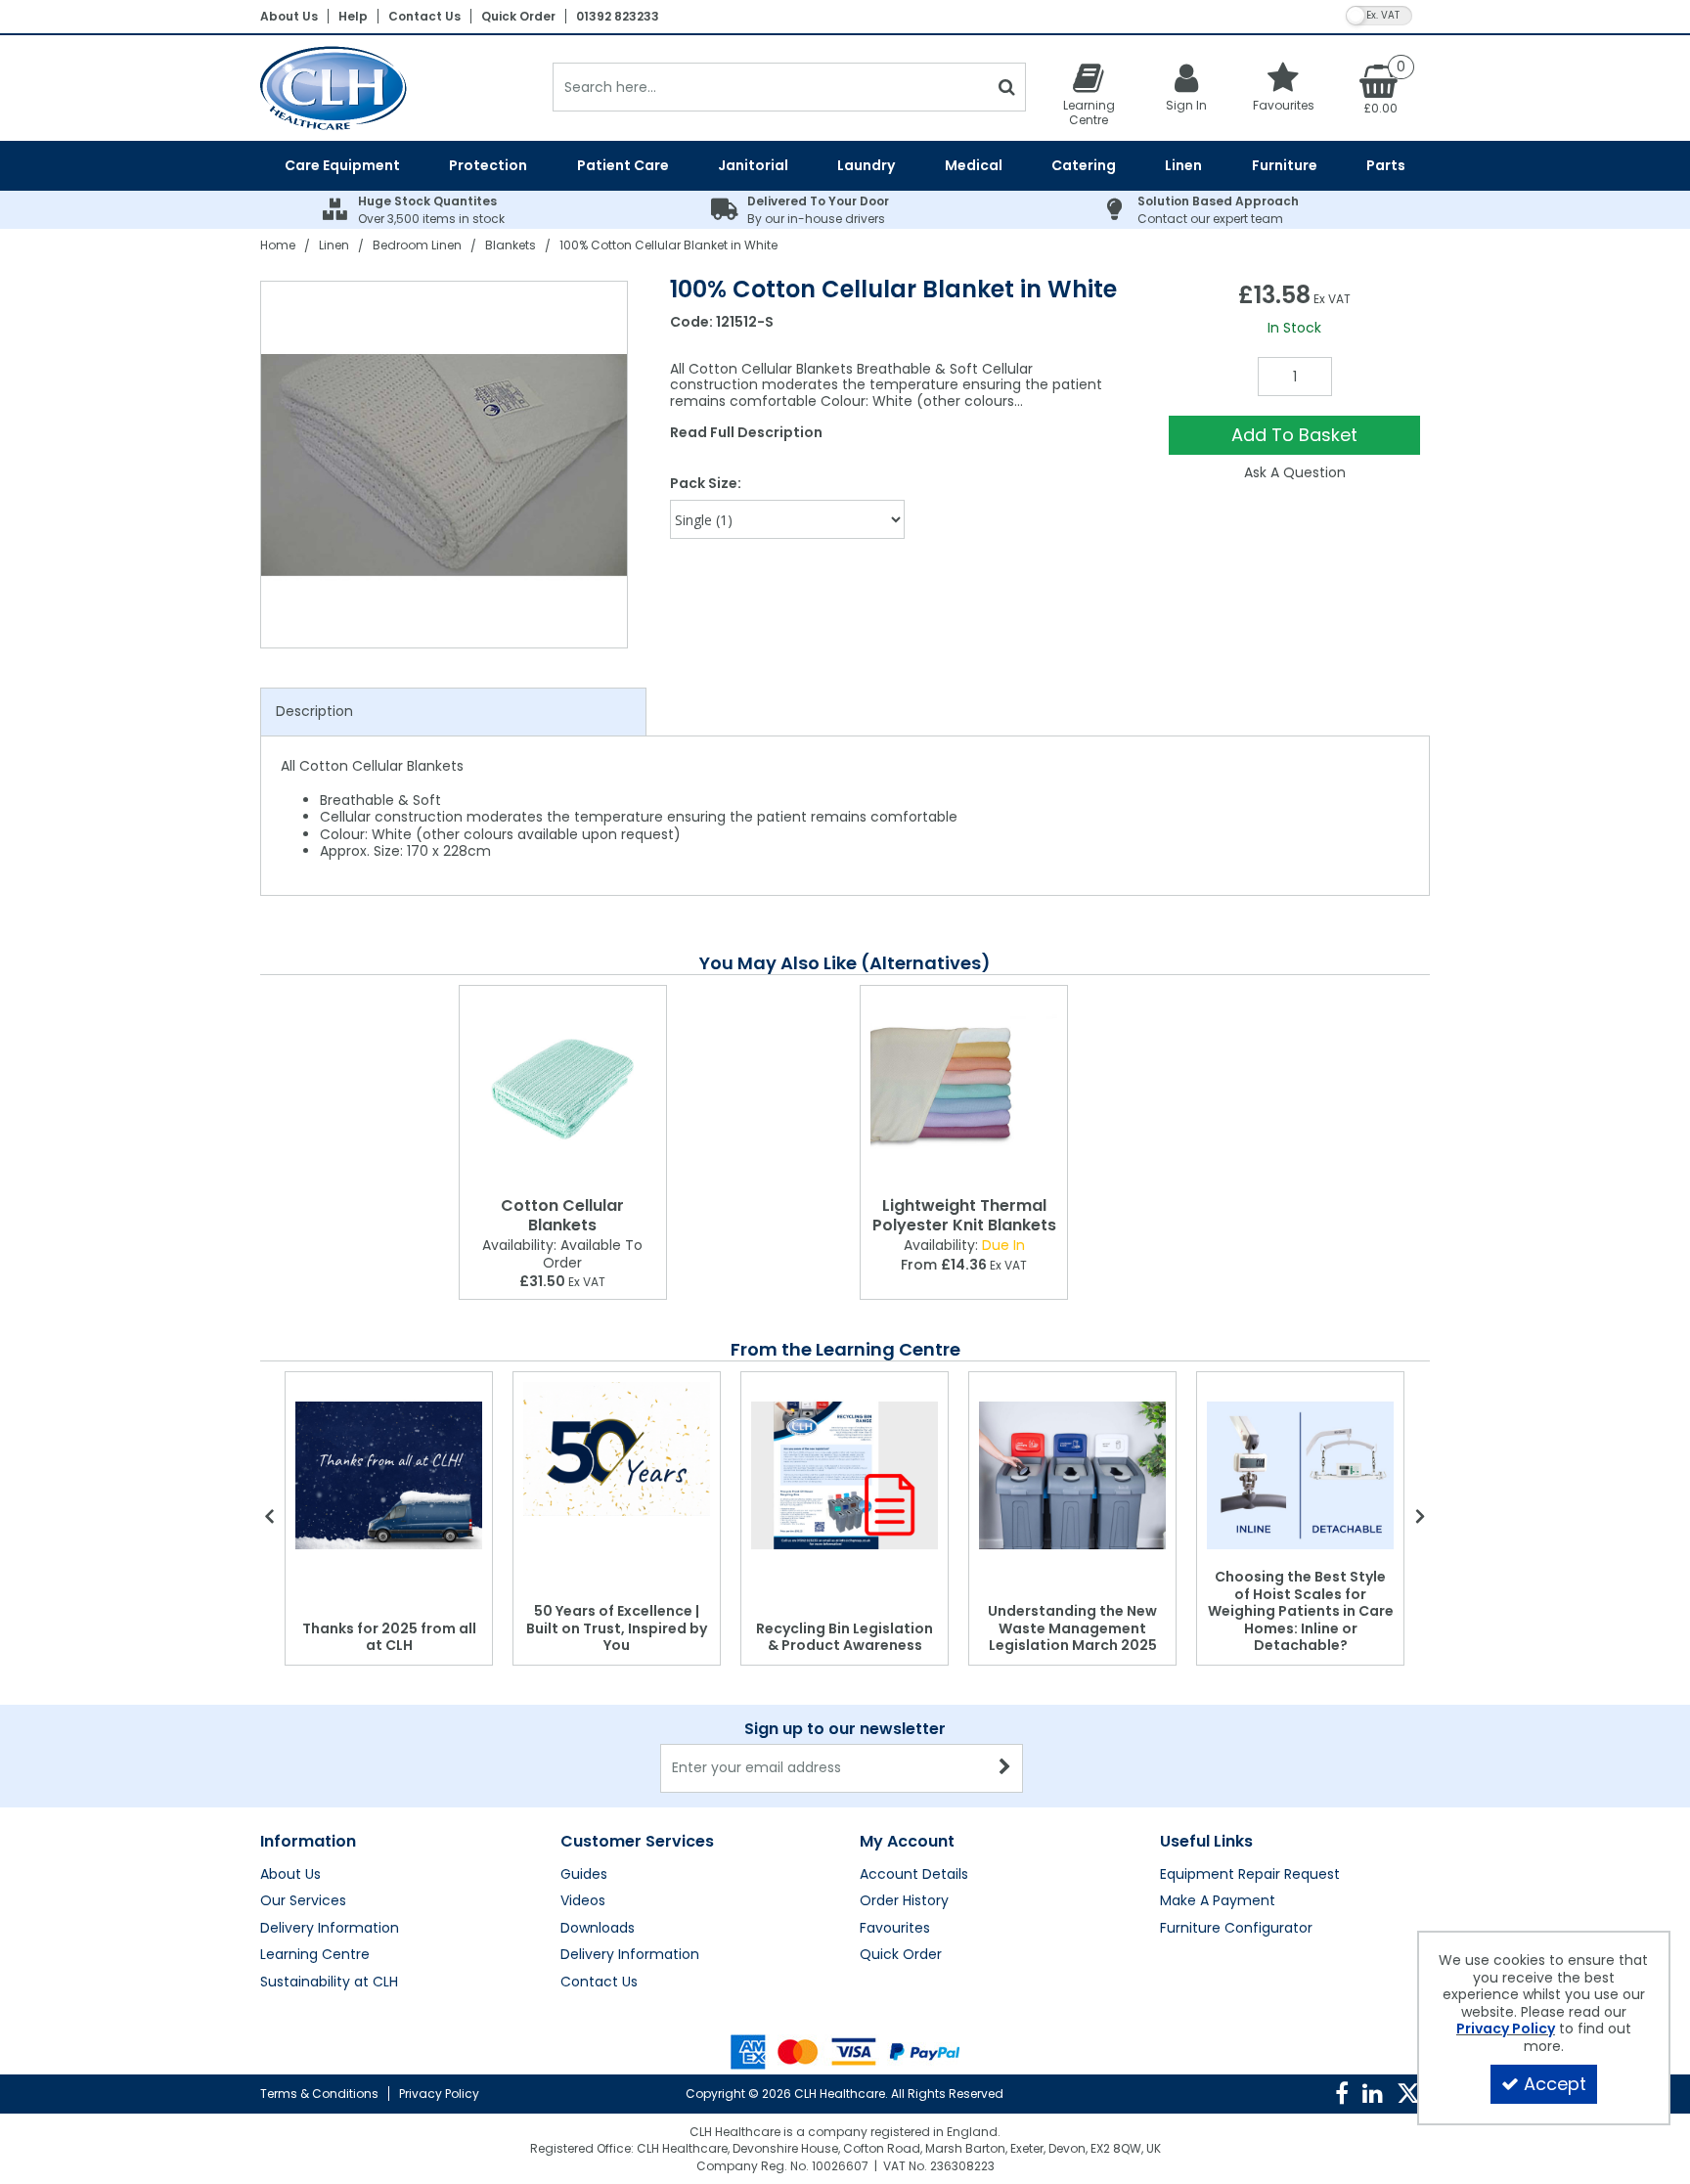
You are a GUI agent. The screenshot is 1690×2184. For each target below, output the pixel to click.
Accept (1555, 2084)
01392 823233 (618, 16)
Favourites (895, 1929)
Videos (583, 1901)
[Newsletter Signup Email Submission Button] (1006, 1768)
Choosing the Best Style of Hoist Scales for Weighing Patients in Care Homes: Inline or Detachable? (1301, 1611)
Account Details (914, 1875)
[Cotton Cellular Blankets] (563, 1087)
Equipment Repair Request (1250, 1875)
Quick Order (518, 16)
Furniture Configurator (1236, 1929)
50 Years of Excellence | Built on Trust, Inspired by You (617, 1628)
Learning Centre (315, 1955)
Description (314, 711)
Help (353, 16)
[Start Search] (1007, 87)
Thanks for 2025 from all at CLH (389, 1637)
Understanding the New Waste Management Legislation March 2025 (1072, 1628)
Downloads (598, 1929)
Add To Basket (1294, 435)
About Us (289, 16)
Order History (904, 1901)
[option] (445, 465)
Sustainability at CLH (329, 1983)
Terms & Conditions (319, 2094)
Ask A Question (1295, 472)
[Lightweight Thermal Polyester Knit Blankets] (964, 1087)
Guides (584, 1875)
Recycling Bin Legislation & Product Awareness (845, 1637)
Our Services (303, 1901)
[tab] (453, 712)
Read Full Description (746, 432)
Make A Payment (1218, 1901)
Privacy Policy (439, 2094)
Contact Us (424, 16)
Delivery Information (330, 1929)
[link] (1342, 2094)
